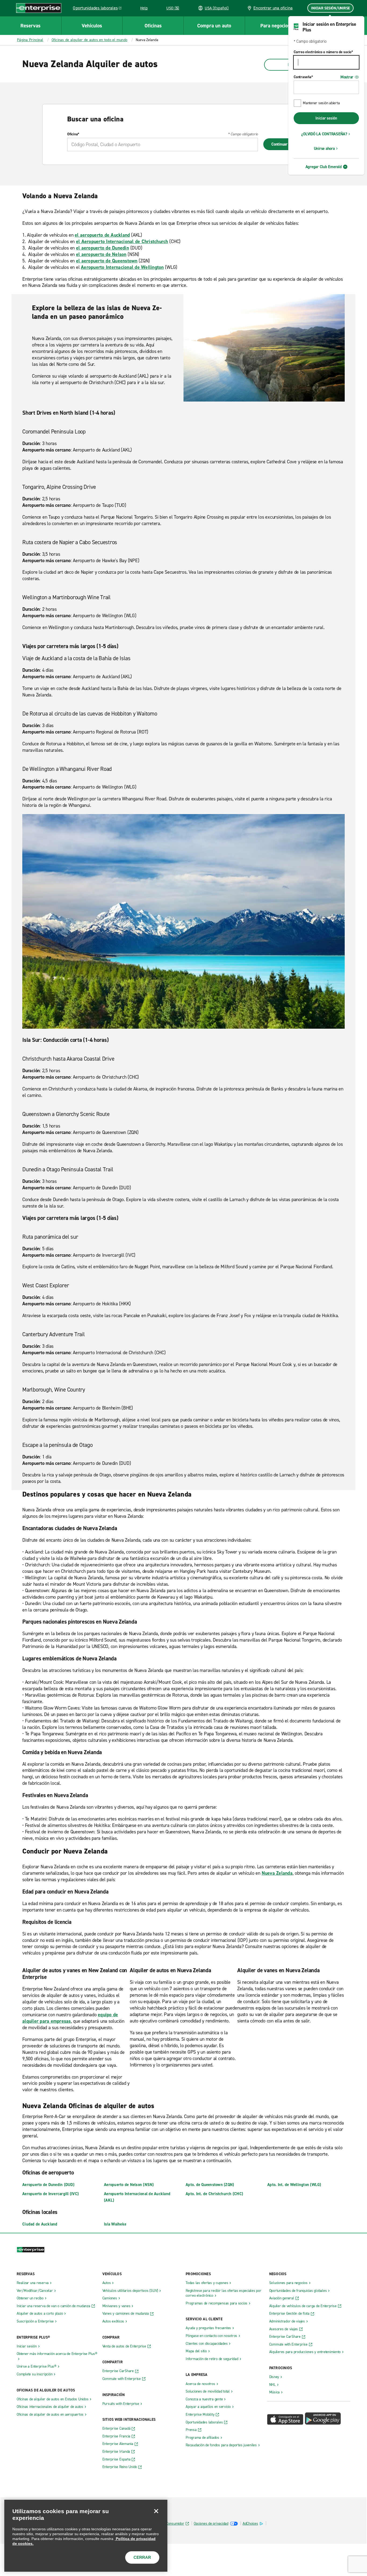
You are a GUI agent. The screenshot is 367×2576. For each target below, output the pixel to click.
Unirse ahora (324, 149)
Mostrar (347, 77)
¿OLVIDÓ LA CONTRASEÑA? (324, 134)
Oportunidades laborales (98, 9)
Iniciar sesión (326, 118)
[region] (86, 2536)
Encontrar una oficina (273, 8)
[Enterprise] (39, 8)
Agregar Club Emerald (324, 167)
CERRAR (142, 2557)
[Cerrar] (156, 2511)
